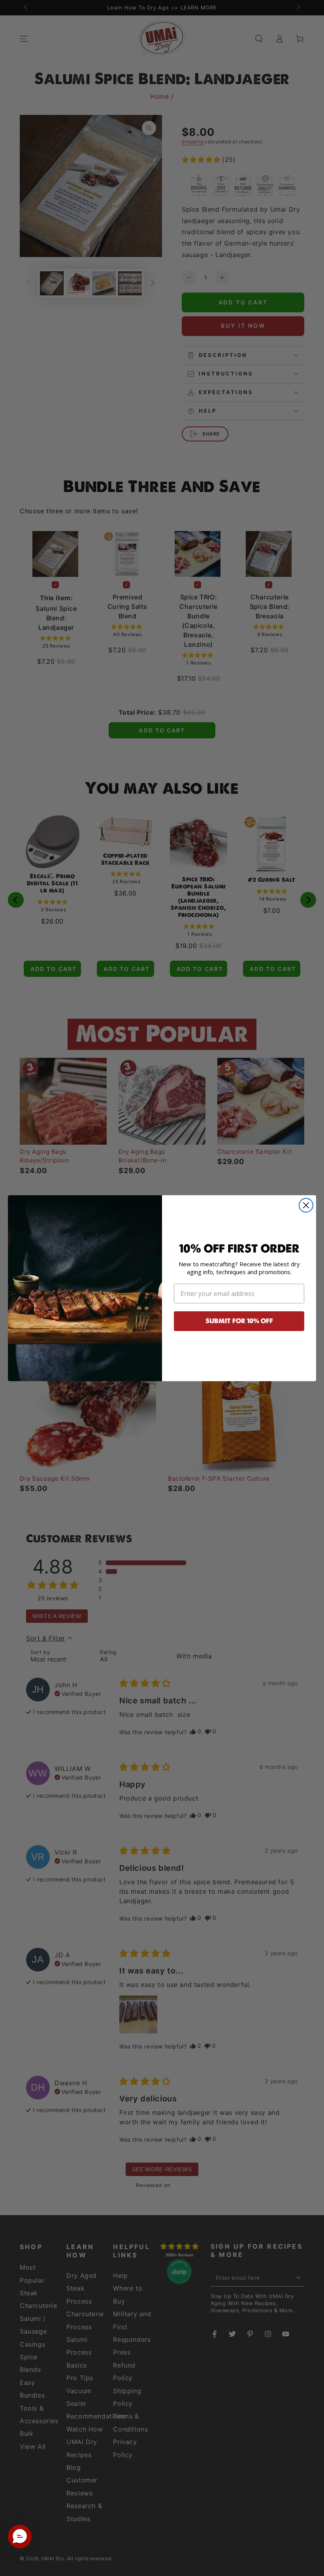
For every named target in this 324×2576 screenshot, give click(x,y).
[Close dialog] (306, 1205)
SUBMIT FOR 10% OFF (239, 1321)
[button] (20, 2537)
